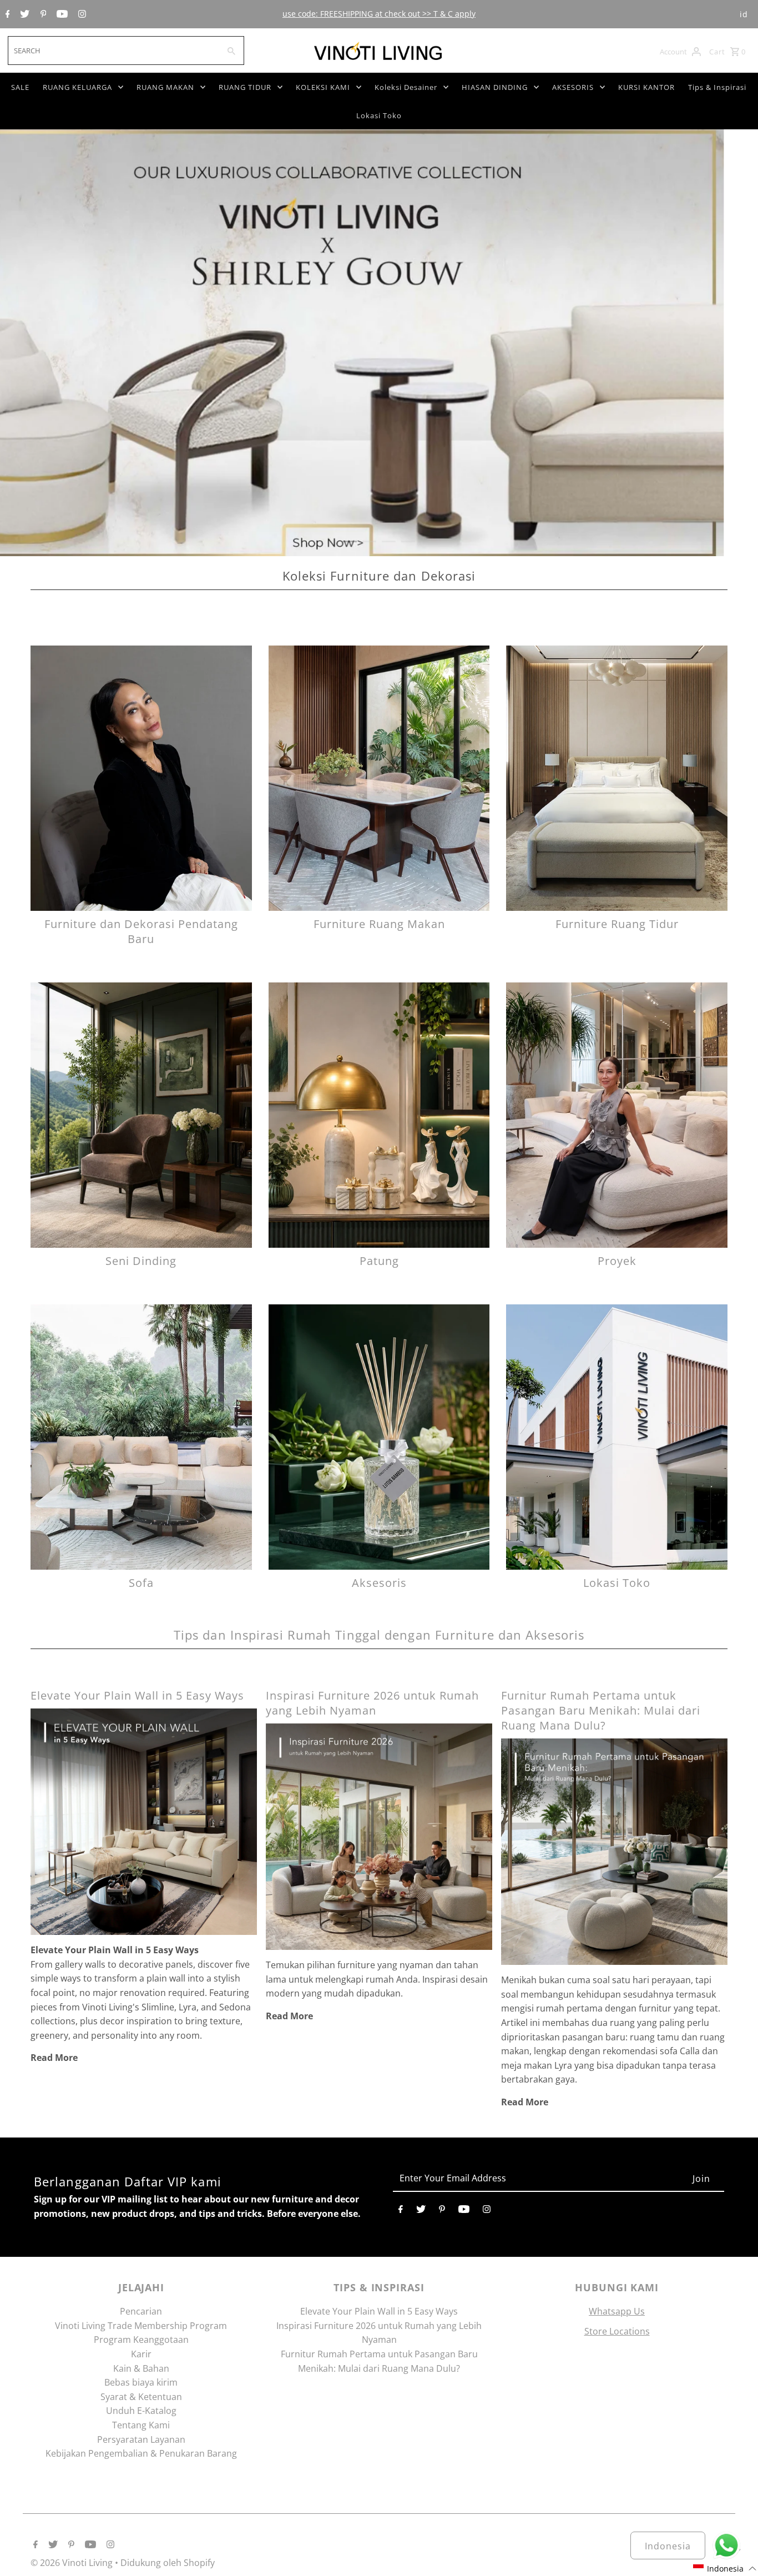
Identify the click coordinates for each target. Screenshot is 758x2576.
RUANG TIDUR (245, 87)
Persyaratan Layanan (141, 2439)
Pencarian (141, 2311)
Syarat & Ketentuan (141, 2397)
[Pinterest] (42, 14)
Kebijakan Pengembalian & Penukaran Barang (141, 2453)
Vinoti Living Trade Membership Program (141, 2326)
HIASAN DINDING (495, 87)
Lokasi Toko (379, 115)
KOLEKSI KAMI (323, 87)
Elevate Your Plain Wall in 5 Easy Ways (137, 1695)
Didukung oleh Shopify (168, 2563)
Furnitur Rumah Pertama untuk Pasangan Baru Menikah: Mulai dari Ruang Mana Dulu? (601, 1710)
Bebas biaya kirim (141, 2382)
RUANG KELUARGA (77, 87)
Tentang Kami (141, 2425)
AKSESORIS (573, 87)
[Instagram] (81, 14)
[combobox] (113, 51)
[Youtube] (61, 14)
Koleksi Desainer (406, 87)
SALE (20, 87)
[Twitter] (23, 14)
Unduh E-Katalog (141, 2411)
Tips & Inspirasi (717, 87)
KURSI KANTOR (646, 87)
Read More (54, 2058)
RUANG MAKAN (165, 87)
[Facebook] (6, 14)
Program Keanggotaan (141, 2340)
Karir (141, 2354)
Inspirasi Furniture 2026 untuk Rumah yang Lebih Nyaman (372, 1703)
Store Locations (617, 2331)
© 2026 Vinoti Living (73, 2563)
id (744, 14)
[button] (725, 2569)
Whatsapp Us (617, 2311)
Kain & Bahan (141, 2368)
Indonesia (668, 2546)
